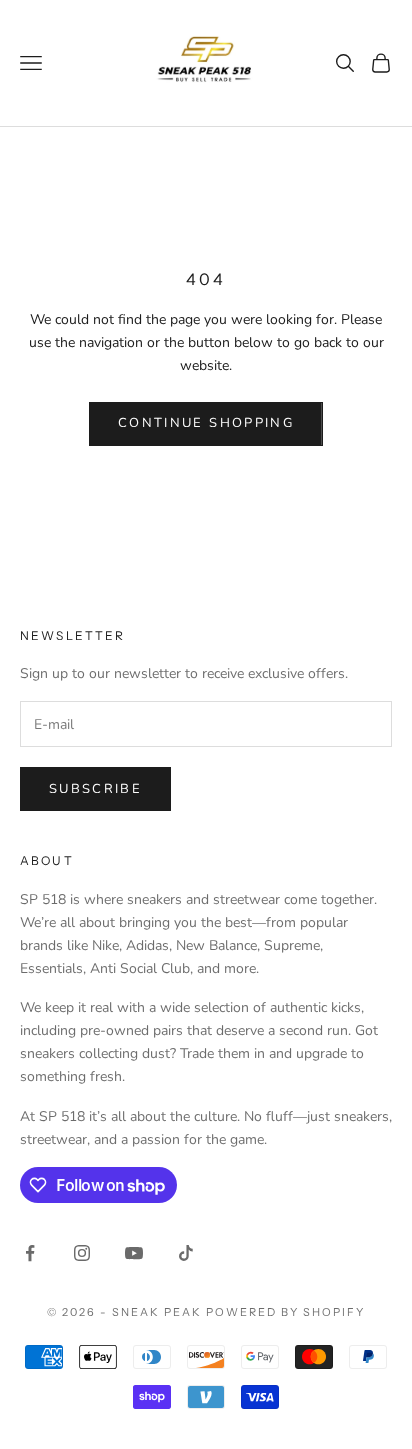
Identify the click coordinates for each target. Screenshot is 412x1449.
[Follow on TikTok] (186, 1253)
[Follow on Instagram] (82, 1253)
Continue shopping (206, 423)
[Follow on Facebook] (30, 1253)
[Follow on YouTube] (134, 1253)
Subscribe (95, 789)
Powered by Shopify (285, 1312)
